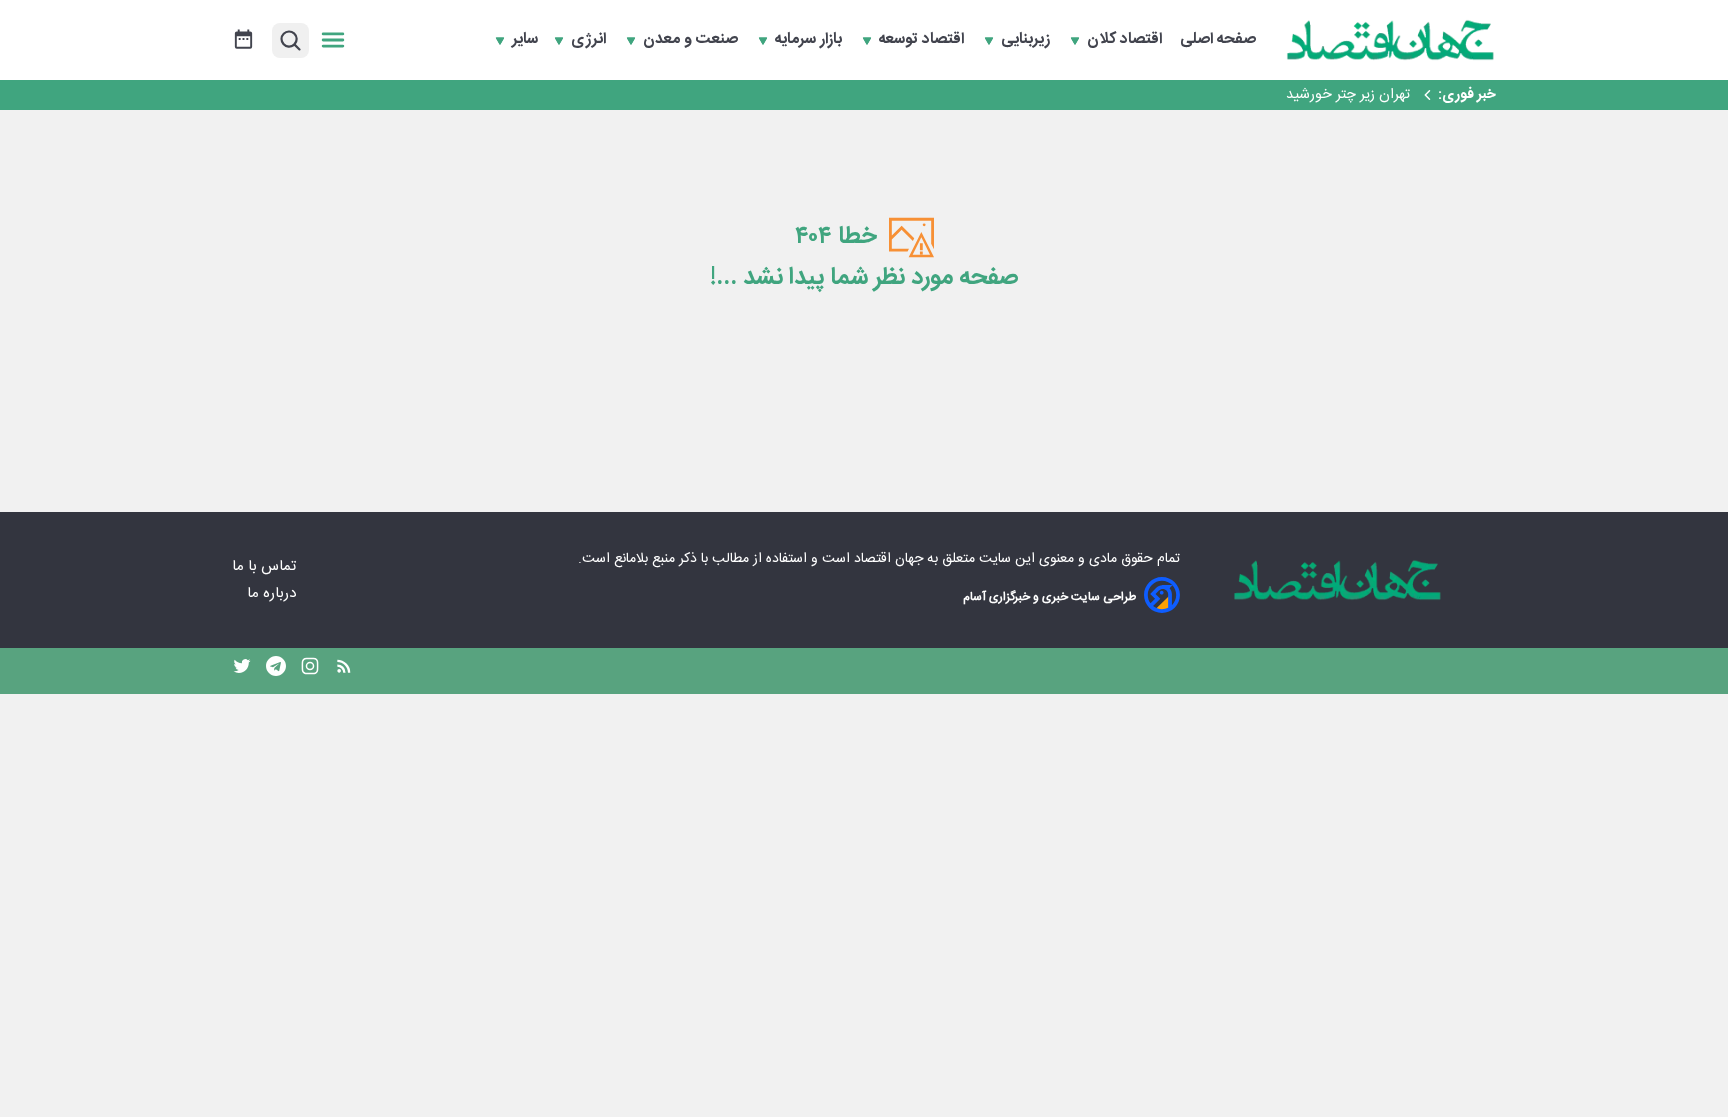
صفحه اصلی (1218, 40)
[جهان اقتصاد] (1391, 40)
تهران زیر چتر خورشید (1348, 95)
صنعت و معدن (692, 40)
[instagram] (310, 671)
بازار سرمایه (810, 40)
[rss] (344, 671)
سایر (525, 40)
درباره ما (273, 593)
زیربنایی (1027, 40)
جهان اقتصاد (888, 559)
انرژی (590, 40)
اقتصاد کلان (1126, 40)
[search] (290, 40)
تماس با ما (266, 566)
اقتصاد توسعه (923, 40)
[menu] (333, 40)
